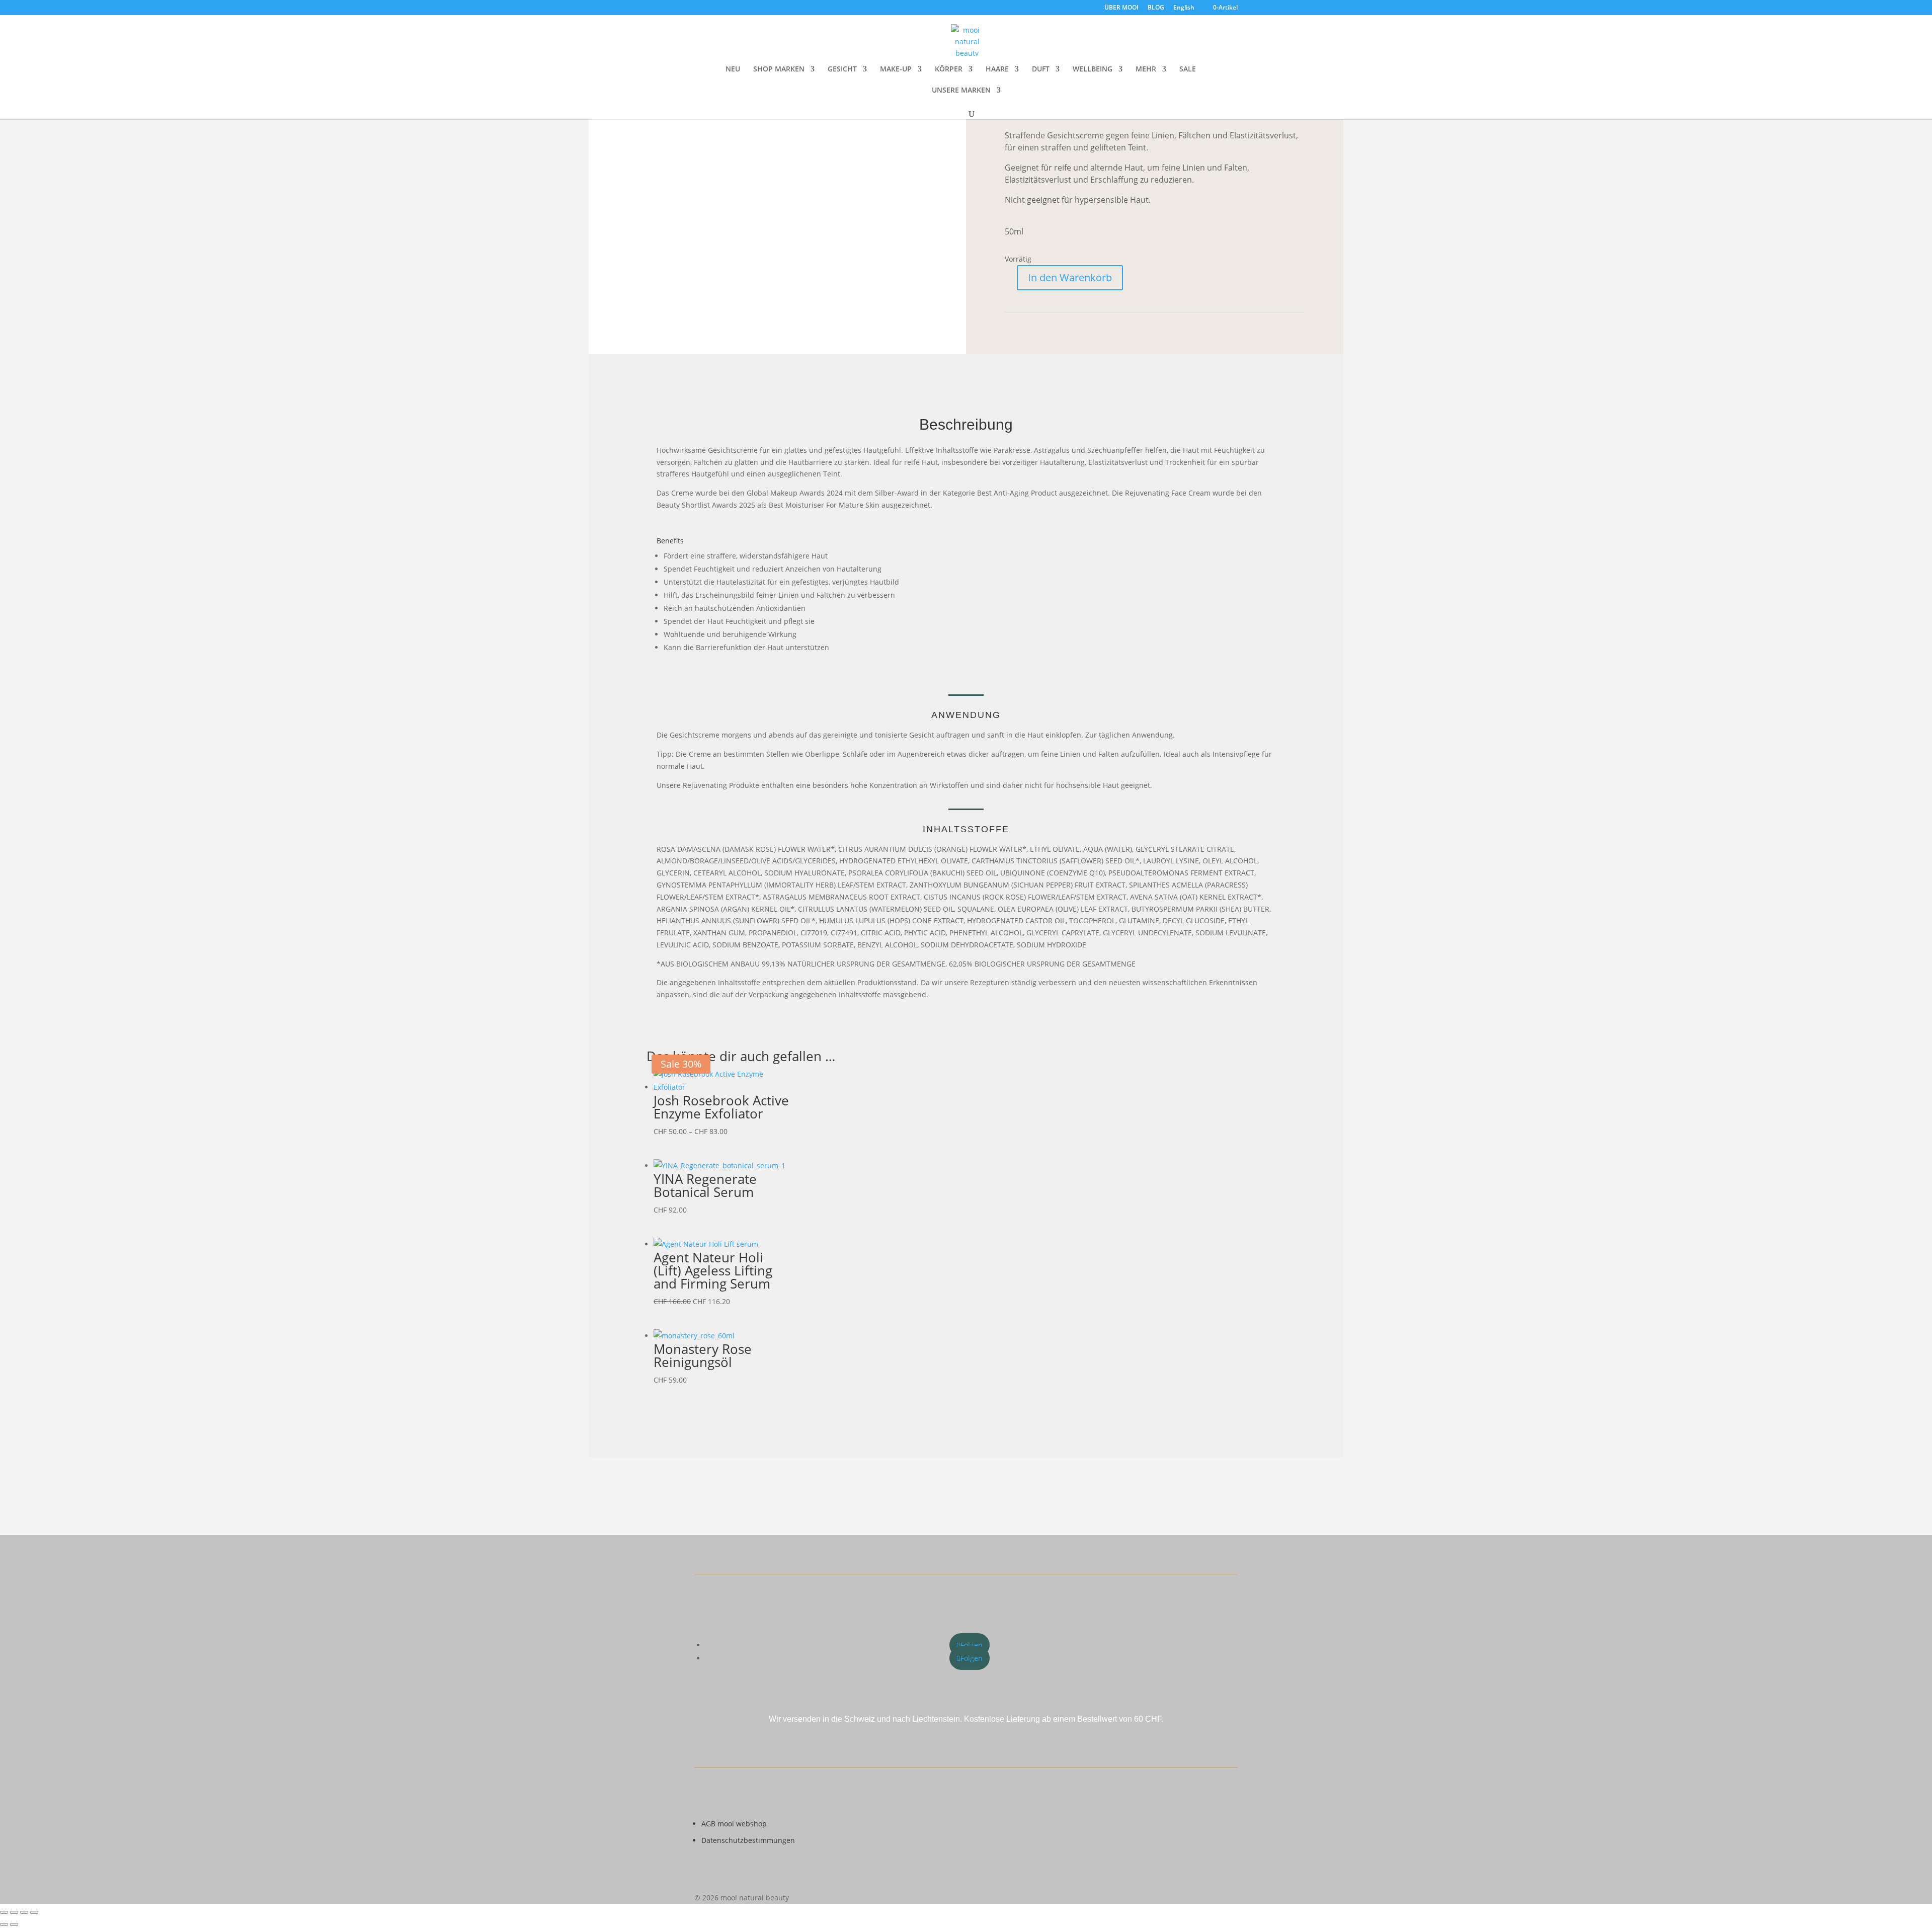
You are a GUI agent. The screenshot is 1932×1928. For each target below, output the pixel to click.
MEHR (1146, 69)
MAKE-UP (896, 69)
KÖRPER (949, 69)
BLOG (1156, 8)
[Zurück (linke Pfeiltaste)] (4, 1924)
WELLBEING (1093, 69)
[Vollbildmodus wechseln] (14, 1912)
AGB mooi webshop (734, 1824)
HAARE (997, 69)
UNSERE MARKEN (961, 91)
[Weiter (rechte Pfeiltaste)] (14, 1924)
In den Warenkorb (1070, 277)
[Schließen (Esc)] (34, 1912)
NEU (733, 69)
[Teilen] (24, 1912)
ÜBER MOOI (1121, 8)
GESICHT (842, 69)
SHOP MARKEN (779, 69)
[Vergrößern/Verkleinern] (4, 1912)
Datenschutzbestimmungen (748, 1840)
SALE (1188, 69)
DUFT (1041, 69)
